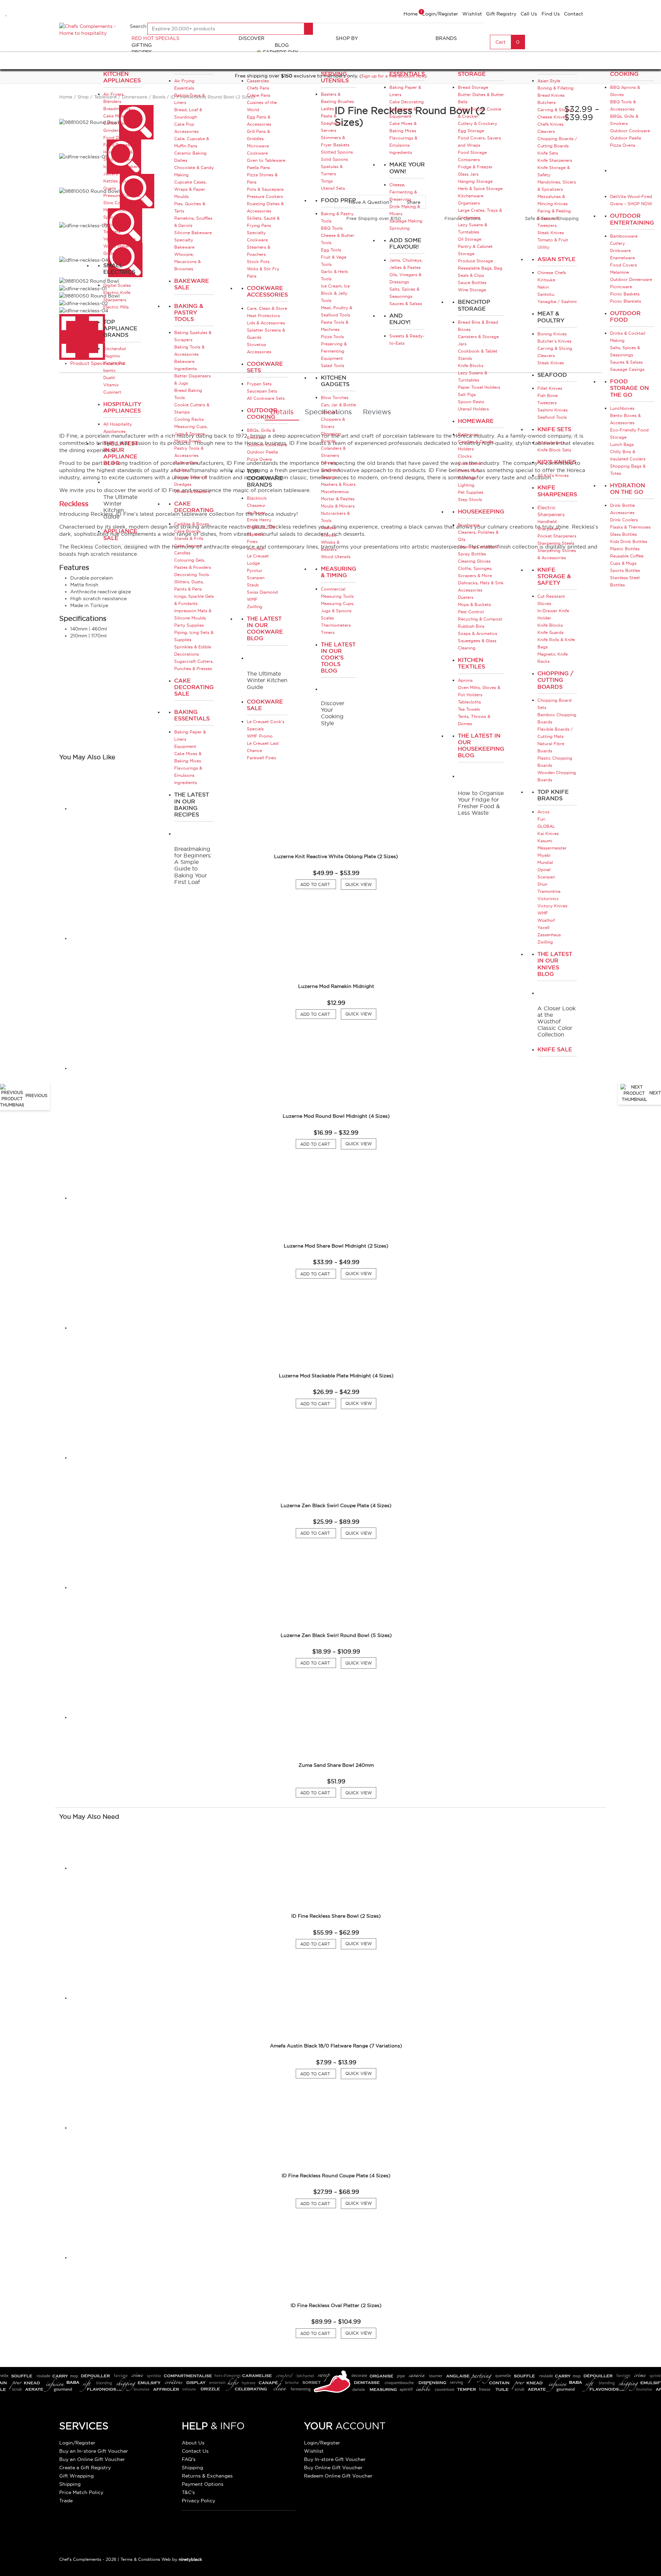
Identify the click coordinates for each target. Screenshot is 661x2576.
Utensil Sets (333, 188)
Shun (542, 884)
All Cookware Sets (266, 398)
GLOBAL (546, 826)
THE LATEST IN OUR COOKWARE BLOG (265, 628)
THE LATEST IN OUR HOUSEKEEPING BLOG (481, 745)
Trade (66, 2501)
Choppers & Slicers (333, 423)
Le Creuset (258, 556)
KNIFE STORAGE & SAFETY (554, 576)
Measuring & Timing (339, 572)
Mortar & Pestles (338, 499)
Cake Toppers (188, 546)
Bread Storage (473, 87)
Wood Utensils (336, 557)
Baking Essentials (192, 715)
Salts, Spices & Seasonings (404, 293)
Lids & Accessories (266, 323)
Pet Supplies (471, 492)
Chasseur (256, 505)
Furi (541, 819)
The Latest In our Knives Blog (555, 964)
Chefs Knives (550, 124)
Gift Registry (501, 14)
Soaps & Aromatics (478, 633)
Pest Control (471, 612)
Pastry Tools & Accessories (189, 452)
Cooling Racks (189, 419)
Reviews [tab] (377, 412)
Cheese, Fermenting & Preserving (403, 192)
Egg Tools (331, 250)
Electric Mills (116, 307)
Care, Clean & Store (267, 308)
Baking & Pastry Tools (189, 312)
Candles (182, 553)
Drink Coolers (624, 520)
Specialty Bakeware (184, 243)
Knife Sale (555, 1049)
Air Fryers (113, 94)
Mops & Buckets (474, 604)
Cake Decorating (194, 507)
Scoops (329, 535)
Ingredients (186, 783)
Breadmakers (117, 109)
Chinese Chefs (552, 273)
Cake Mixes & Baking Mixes (188, 757)
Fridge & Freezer (475, 167)
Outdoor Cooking (262, 413)
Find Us (551, 14)
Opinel (544, 870)
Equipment (185, 746)
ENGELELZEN (261, 527)
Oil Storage (470, 239)
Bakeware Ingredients (186, 365)
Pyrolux (255, 570)
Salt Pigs (467, 394)
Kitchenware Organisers (471, 199)
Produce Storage (475, 261)
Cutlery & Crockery (478, 123)
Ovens (110, 188)
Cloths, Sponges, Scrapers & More (475, 572)
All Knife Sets (551, 443)
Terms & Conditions (140, 2559)
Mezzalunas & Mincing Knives (553, 200)
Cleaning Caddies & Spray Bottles (478, 550)
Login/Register (440, 14)
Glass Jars (468, 174)
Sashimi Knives (553, 410)
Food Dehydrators (122, 138)
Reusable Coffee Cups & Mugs (627, 560)
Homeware (476, 421)
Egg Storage (471, 131)
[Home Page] (90, 29)
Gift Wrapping (76, 2476)
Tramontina (549, 891)
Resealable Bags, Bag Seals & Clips (480, 272)
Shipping (70, 2484)
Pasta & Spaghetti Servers (331, 123)
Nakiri (543, 287)
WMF (252, 599)
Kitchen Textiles (471, 663)
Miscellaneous (335, 492)
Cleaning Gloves (474, 561)
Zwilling (255, 607)
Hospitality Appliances (122, 407)
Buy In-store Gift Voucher (335, 2459)
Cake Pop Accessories (186, 128)
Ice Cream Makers (122, 166)
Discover (251, 38)
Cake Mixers (116, 116)
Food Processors (121, 145)
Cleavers (546, 131)
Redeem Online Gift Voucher (338, 2476)
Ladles (327, 109)
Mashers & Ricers (338, 484)
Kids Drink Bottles (629, 541)
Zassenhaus (549, 935)
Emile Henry (259, 520)
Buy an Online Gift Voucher (92, 2459)
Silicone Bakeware (193, 233)
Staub (253, 585)
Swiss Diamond (262, 592)
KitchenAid (114, 349)
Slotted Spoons (337, 152)
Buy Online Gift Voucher (333, 2468)
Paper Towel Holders (479, 387)
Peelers (328, 528)
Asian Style (549, 81)
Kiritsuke (546, 280)
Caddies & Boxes (192, 524)
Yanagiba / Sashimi (557, 301)
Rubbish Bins (471, 626)
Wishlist (472, 14)
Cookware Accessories (267, 291)
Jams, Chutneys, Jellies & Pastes (406, 264)
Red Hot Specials (155, 38)
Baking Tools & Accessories (189, 351)
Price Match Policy (81, 2492)
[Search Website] (308, 29)
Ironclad (255, 549)
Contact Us (195, 2451)
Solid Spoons (334, 159)
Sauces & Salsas (406, 304)
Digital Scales (117, 285)
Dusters (466, 597)
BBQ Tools (332, 228)
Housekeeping (481, 511)
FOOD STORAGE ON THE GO (629, 388)
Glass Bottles (623, 534)
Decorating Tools (192, 575)
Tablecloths (469, 702)
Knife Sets (548, 153)
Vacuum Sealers (119, 239)
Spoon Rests (471, 402)
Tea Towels (469, 709)
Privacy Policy (198, 2501)
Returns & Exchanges (207, 2476)
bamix (109, 370)
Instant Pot (114, 363)
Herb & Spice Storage (480, 189)
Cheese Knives (552, 117)
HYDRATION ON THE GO (628, 488)
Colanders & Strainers (333, 452)
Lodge (253, 563)
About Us (193, 2443)
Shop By (347, 38)
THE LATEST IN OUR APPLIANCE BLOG (121, 453)
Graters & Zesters (330, 473)
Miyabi (544, 855)
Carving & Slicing (555, 110)
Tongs (327, 181)
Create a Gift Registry (85, 2468)
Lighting (466, 485)
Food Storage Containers (472, 156)
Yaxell (543, 927)
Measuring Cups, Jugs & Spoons (191, 430)
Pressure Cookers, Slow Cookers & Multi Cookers (122, 203)
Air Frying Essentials (184, 84)
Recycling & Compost (480, 619)
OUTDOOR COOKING (625, 70)
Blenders (112, 101)
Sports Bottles (625, 570)
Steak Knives (551, 233)
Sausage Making (406, 221)
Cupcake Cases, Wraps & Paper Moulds (190, 189)
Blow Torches (335, 398)
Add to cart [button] (318, 1014)
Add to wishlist (7, 12)
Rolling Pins (186, 463)
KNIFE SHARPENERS (557, 491)
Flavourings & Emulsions (188, 772)
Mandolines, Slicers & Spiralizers (557, 186)
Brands (446, 38)
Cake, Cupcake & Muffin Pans (192, 142)
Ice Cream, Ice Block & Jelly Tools (335, 293)
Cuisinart (112, 392)
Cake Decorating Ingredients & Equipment (407, 109)
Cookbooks (470, 463)
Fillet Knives (550, 388)
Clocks (465, 456)
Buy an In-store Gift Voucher (94, 2451)
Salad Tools (333, 366)
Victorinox (548, 899)
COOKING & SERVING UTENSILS (338, 74)
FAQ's (189, 2459)
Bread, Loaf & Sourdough (188, 113)
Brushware (469, 525)
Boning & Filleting (555, 88)
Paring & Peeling (554, 211)
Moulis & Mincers (338, 506)
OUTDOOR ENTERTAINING (632, 219)
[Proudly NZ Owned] (478, 2439)
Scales (181, 470)
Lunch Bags (622, 444)
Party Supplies (189, 625)
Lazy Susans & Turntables (473, 228)
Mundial (545, 862)
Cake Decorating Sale (194, 687)
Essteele (255, 534)
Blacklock (257, 498)
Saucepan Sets (262, 391)
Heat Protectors (263, 316)
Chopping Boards (331, 437)
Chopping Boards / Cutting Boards (557, 142)
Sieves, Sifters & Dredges (191, 481)
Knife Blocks (471, 366)
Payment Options (203, 2484)
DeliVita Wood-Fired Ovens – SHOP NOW (631, 200)
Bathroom (468, 434)
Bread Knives (551, 95)
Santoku (546, 294)
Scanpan (256, 578)
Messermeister (552, 848)
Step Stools (470, 499)
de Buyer (256, 513)
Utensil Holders (473, 409)
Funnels (329, 463)
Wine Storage (472, 290)
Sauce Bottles (472, 283)
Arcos (543, 812)
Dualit (109, 378)
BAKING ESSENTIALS (407, 70)
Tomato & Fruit (553, 240)
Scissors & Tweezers (548, 222)
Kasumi (545, 841)
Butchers (547, 102)
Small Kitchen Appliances (122, 74)
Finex (252, 541)
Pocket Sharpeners (557, 536)
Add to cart (318, 884)
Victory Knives (552, 906)
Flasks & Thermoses (630, 527)
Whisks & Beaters (192, 492)
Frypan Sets (259, 384)
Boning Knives (552, 334)
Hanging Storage (475, 181)
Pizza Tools (332, 337)
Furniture (467, 478)
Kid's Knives (557, 462)
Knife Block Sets (554, 450)
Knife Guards (550, 632)
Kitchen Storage (472, 70)
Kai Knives (548, 833)
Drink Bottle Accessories (622, 509)
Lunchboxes (622, 408)
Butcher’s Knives (554, 341)
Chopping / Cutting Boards (555, 680)
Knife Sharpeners (555, 160)
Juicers (111, 174)
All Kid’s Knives (553, 475)
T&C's (188, 2492)
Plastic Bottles (625, 549)
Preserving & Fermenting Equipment (334, 351)
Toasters (112, 232)
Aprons (465, 680)
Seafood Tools (552, 417)
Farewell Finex (262, 758)
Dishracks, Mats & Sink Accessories (481, 586)
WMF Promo (260, 736)
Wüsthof (546, 920)
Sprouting (400, 228)
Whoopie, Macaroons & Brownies (187, 262)
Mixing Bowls (188, 441)
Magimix (112, 356)
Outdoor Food (625, 316)
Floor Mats (469, 471)
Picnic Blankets (626, 301)
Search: (139, 26)
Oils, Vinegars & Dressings (405, 278)
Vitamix (111, 385)
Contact (574, 14)
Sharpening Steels (556, 543)
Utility (543, 247)
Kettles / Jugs (118, 181)
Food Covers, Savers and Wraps (479, 142)
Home (411, 14)
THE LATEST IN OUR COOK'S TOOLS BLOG (338, 658)
